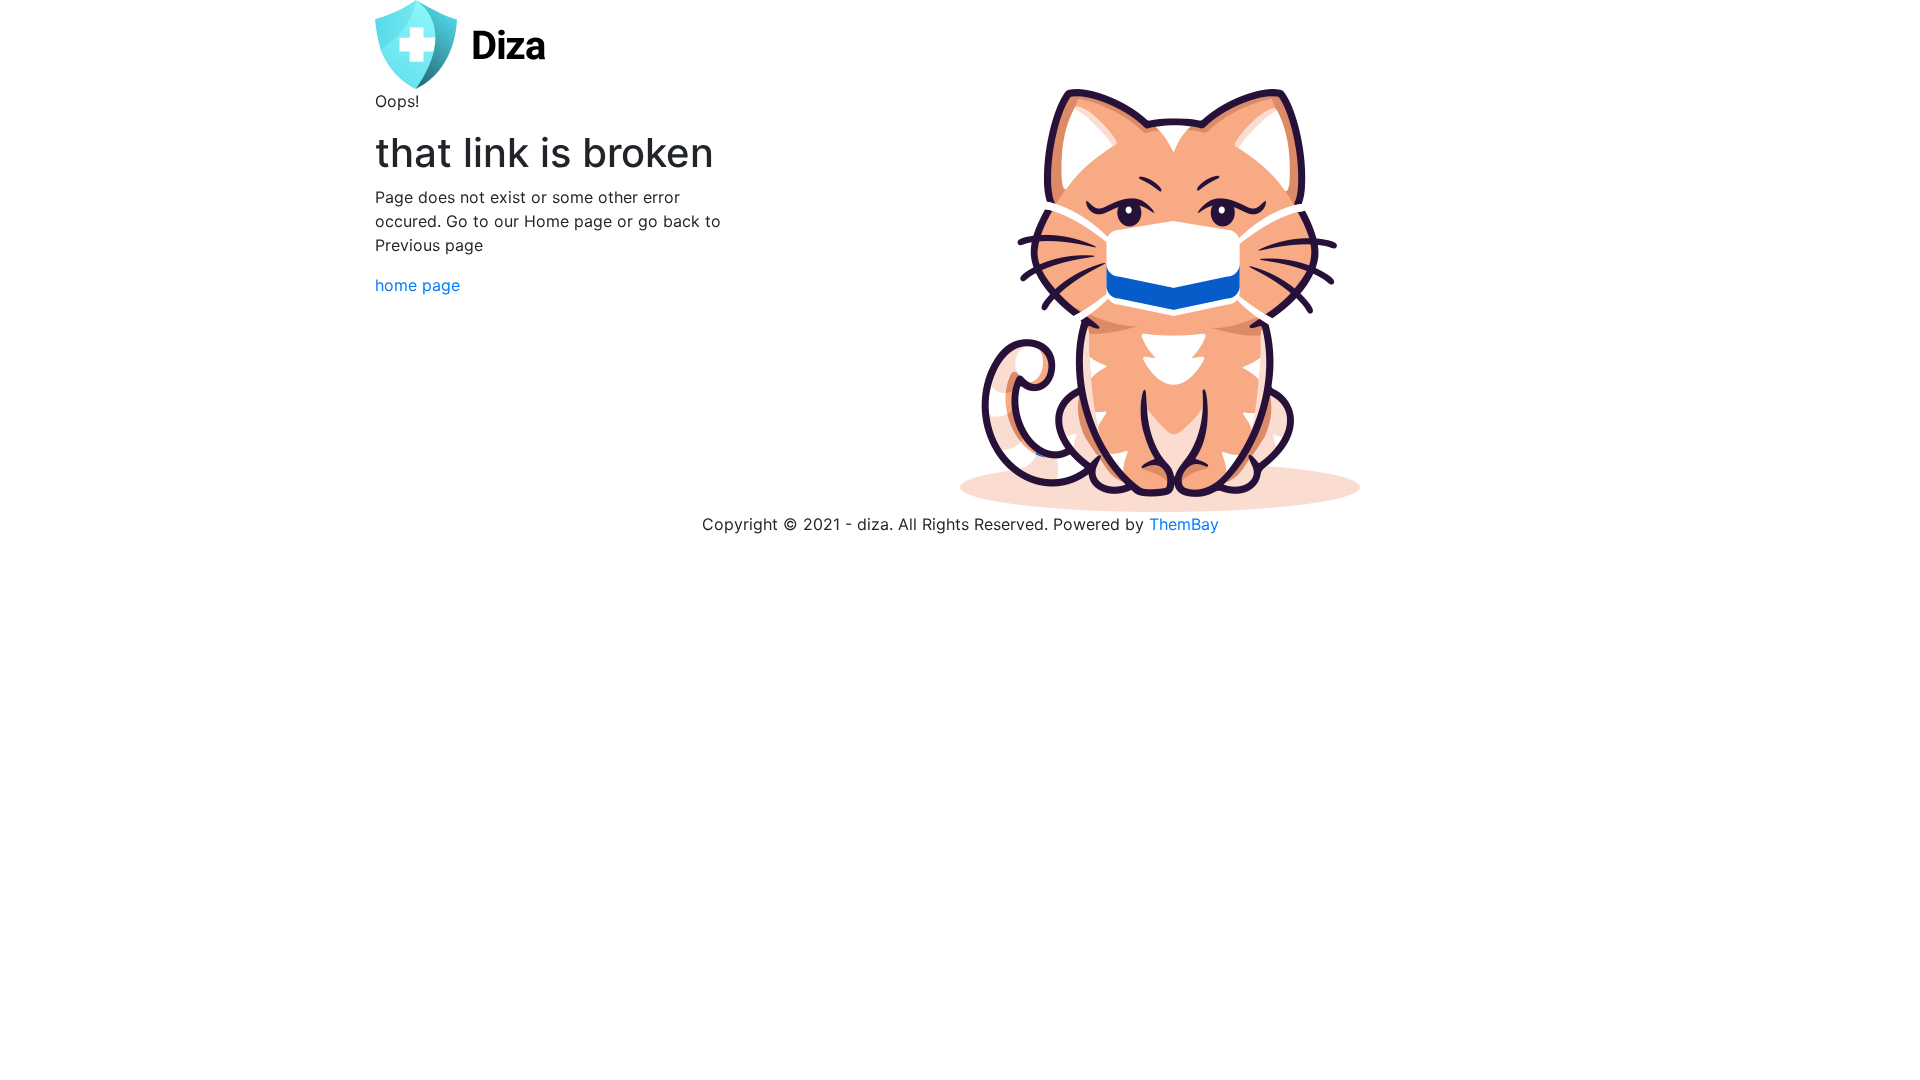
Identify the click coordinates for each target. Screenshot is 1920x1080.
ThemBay (1184, 524)
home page (417, 285)
